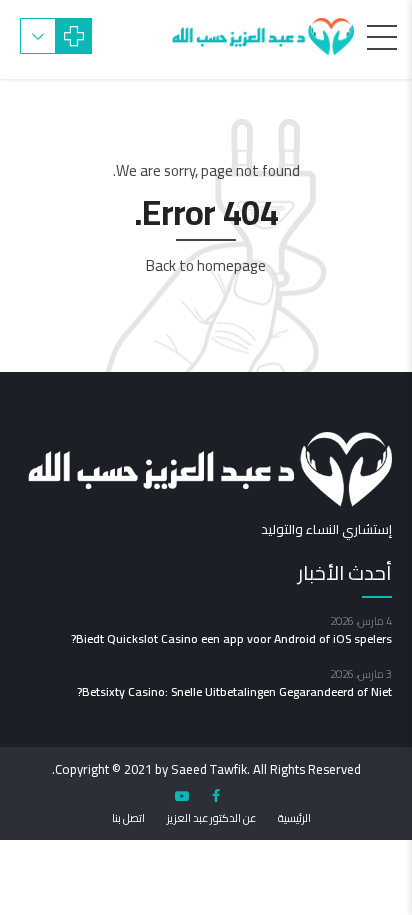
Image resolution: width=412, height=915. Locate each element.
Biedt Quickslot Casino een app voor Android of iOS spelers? (231, 638)
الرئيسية (294, 818)
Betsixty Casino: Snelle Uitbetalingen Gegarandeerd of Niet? (234, 691)
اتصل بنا (128, 818)
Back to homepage (206, 265)
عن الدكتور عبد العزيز (211, 818)
